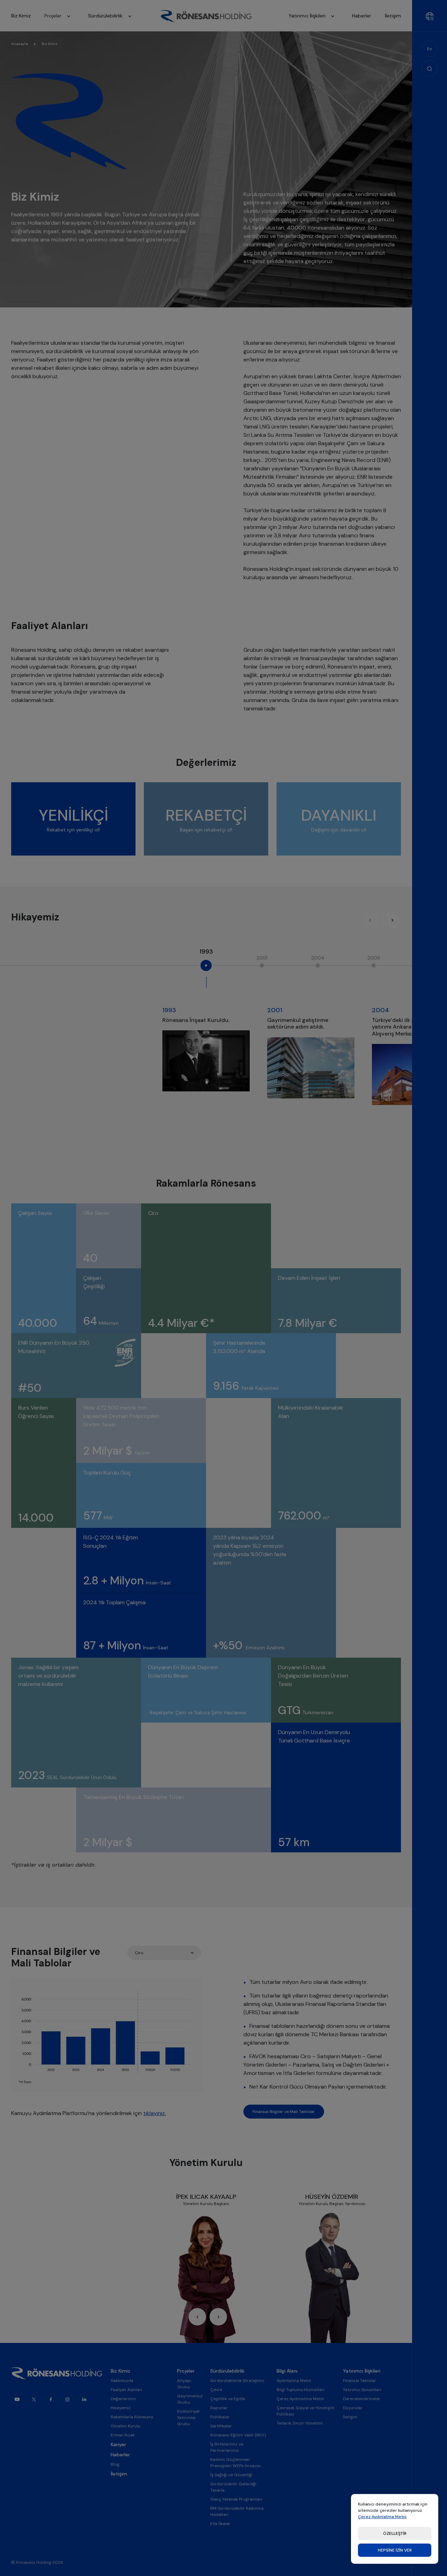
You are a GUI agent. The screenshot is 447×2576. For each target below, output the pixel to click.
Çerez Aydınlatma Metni (382, 2517)
